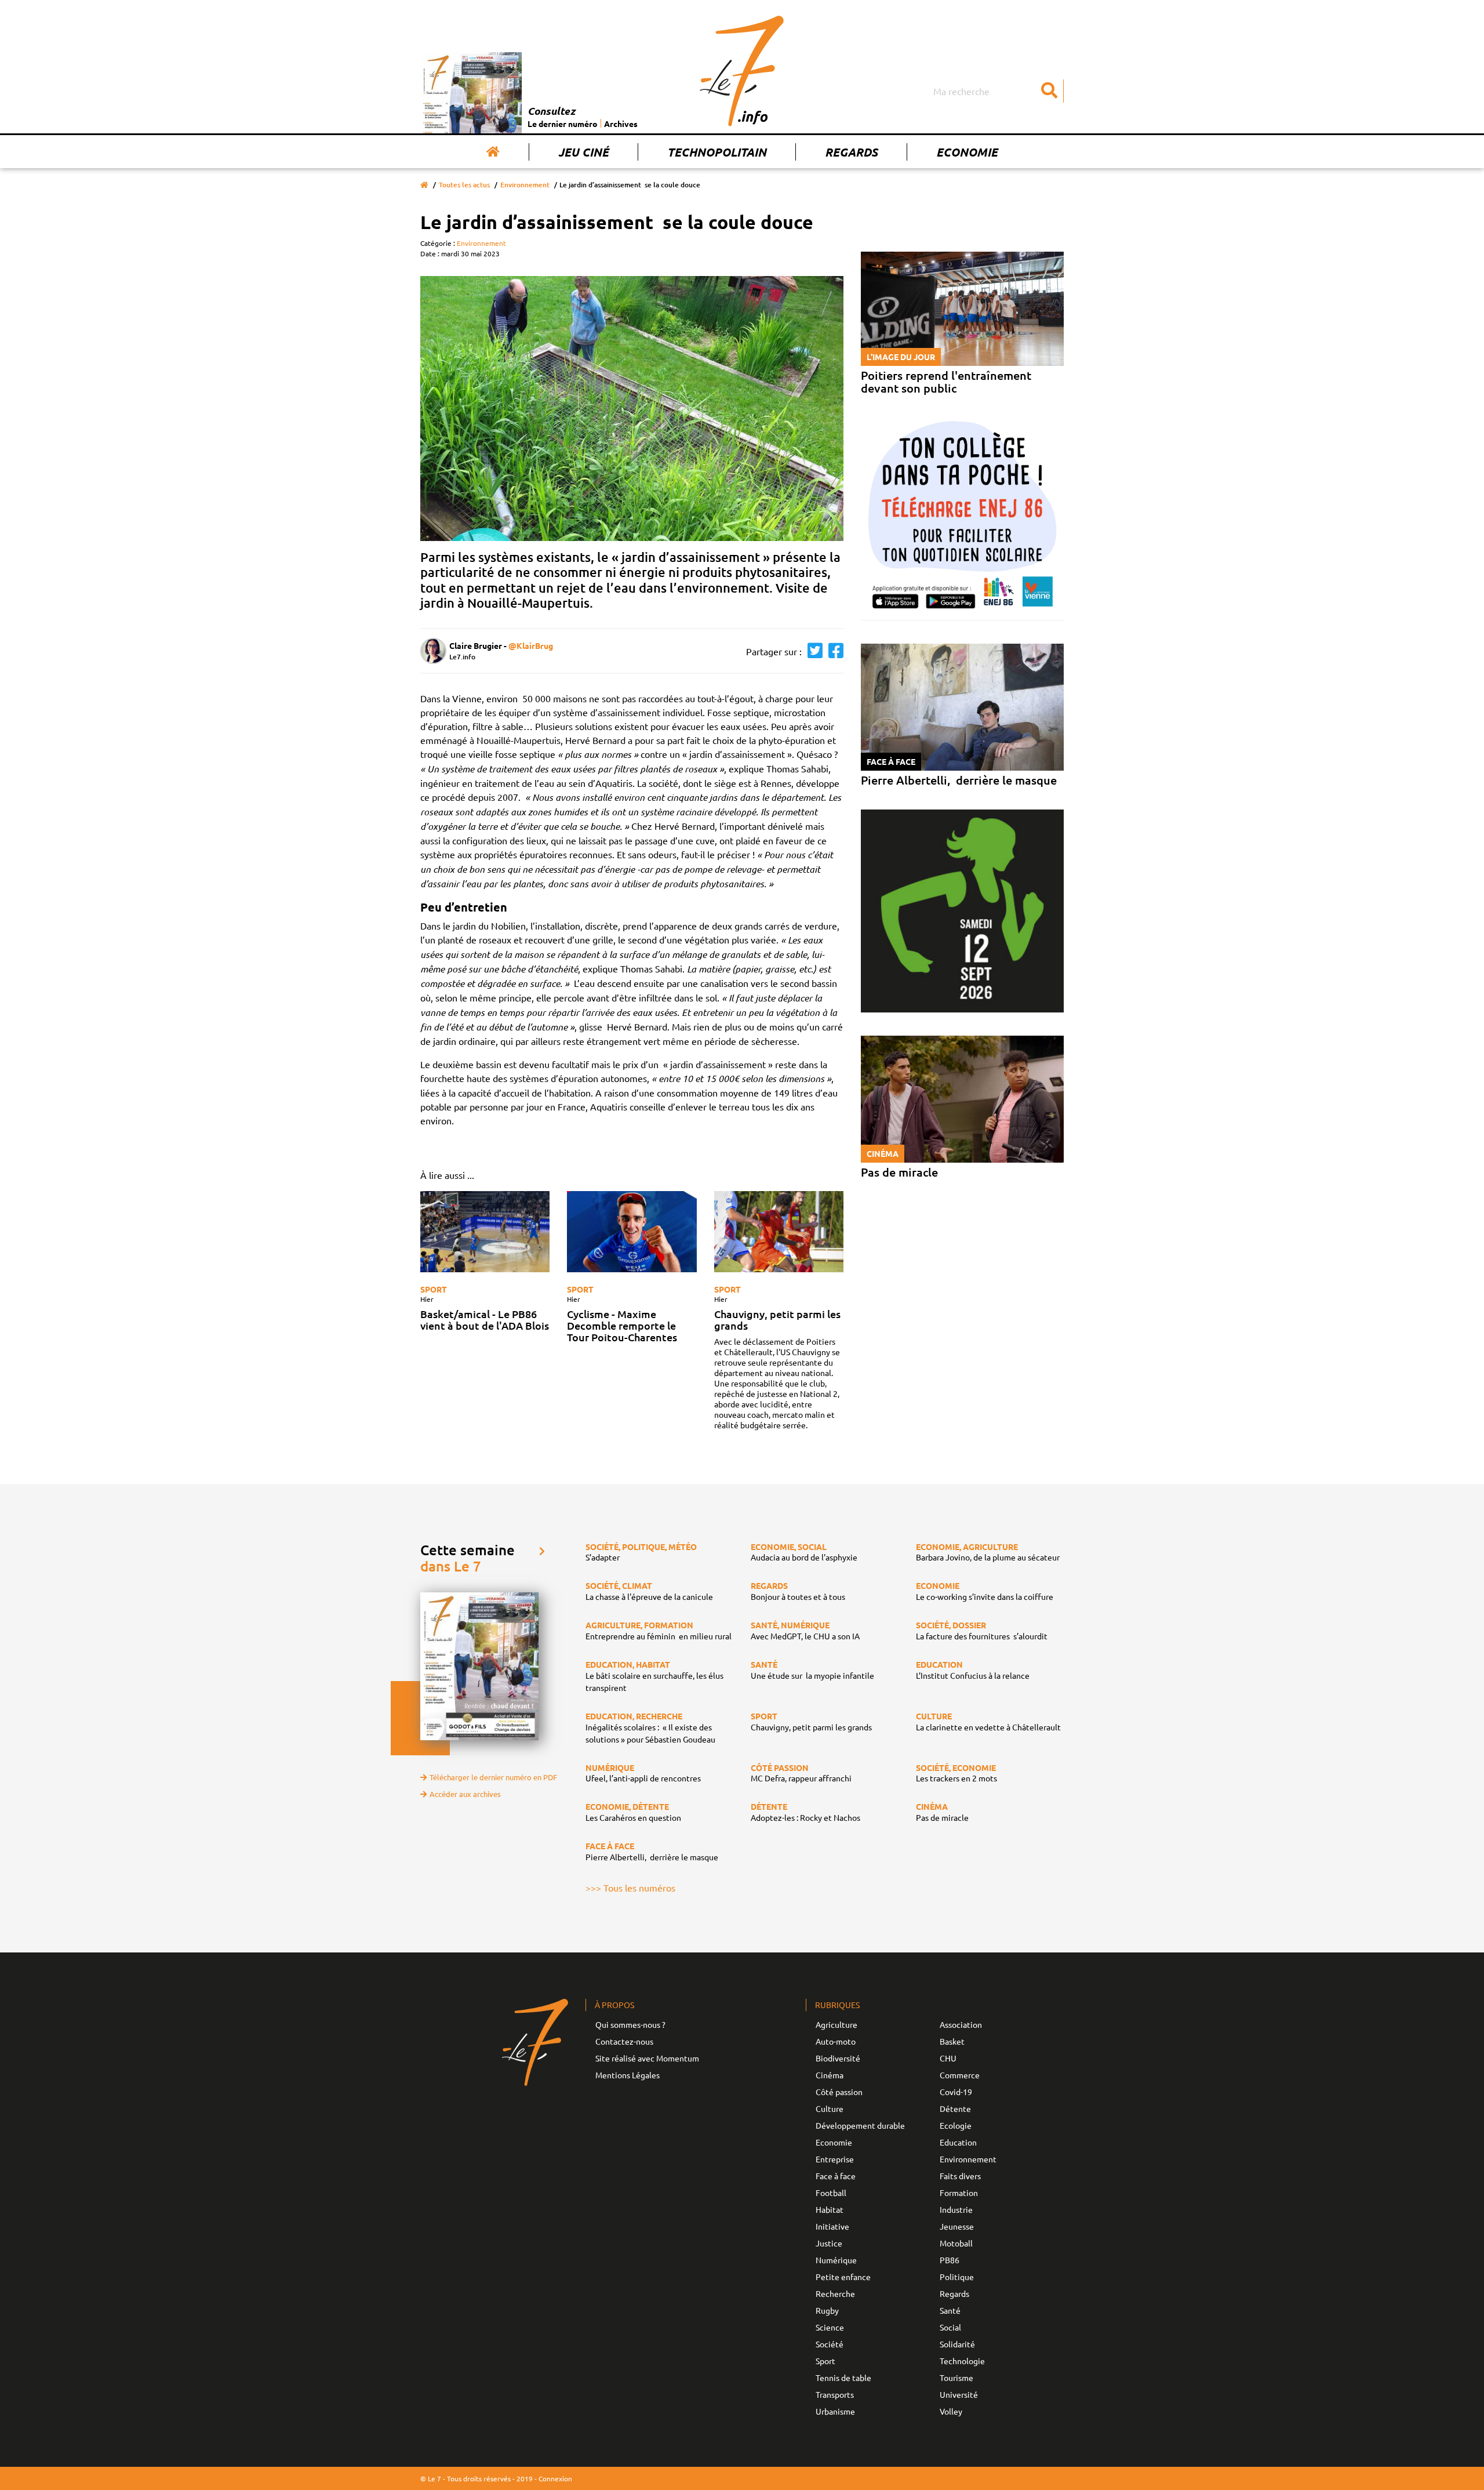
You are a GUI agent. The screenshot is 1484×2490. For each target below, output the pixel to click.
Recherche (835, 2293)
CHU (948, 2058)
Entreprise (835, 2159)
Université (959, 2394)
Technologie (962, 2361)
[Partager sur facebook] (833, 651)
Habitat (830, 2209)
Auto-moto (836, 2041)
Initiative (832, 2226)
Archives (621, 124)
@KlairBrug (531, 645)
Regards (851, 152)
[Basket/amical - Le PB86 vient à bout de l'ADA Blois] (485, 1232)
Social (950, 2327)
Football (831, 2193)
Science (830, 2327)
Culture (830, 2108)
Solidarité (957, 2344)
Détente (955, 2108)
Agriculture (836, 2024)
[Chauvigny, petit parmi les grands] (779, 1232)
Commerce (960, 2075)
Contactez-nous (624, 2041)
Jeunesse (957, 2226)
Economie (967, 152)
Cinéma (830, 2075)
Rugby (827, 2310)
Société (830, 2344)
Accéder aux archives (465, 1794)
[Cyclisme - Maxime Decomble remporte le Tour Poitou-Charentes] (632, 1232)
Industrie (956, 2209)
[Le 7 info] (742, 71)
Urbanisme (835, 2411)
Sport (434, 1289)
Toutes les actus (464, 185)
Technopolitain (717, 152)
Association (961, 2024)
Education (958, 2142)
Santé (950, 2310)
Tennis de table (843, 2378)
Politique (957, 2277)
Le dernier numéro (563, 124)
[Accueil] (493, 152)
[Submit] (1049, 91)
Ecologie (956, 2125)
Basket (952, 2041)
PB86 (950, 2260)
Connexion (555, 2478)
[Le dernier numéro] (474, 93)
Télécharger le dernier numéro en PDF (493, 1777)
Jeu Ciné (583, 152)
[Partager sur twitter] (812, 651)
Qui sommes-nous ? (630, 2024)
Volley (951, 2411)
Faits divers (960, 2176)
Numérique (836, 2260)
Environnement (525, 185)
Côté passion (839, 2092)
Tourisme (956, 2378)
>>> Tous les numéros (630, 1888)
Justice (829, 2243)
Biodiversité (838, 2058)
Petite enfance (843, 2277)
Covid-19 (956, 2092)
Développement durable (860, 2125)
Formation (959, 2193)
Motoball (956, 2243)
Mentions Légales (628, 2075)
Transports (835, 2394)
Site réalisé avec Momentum (647, 2058)
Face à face (836, 2176)
